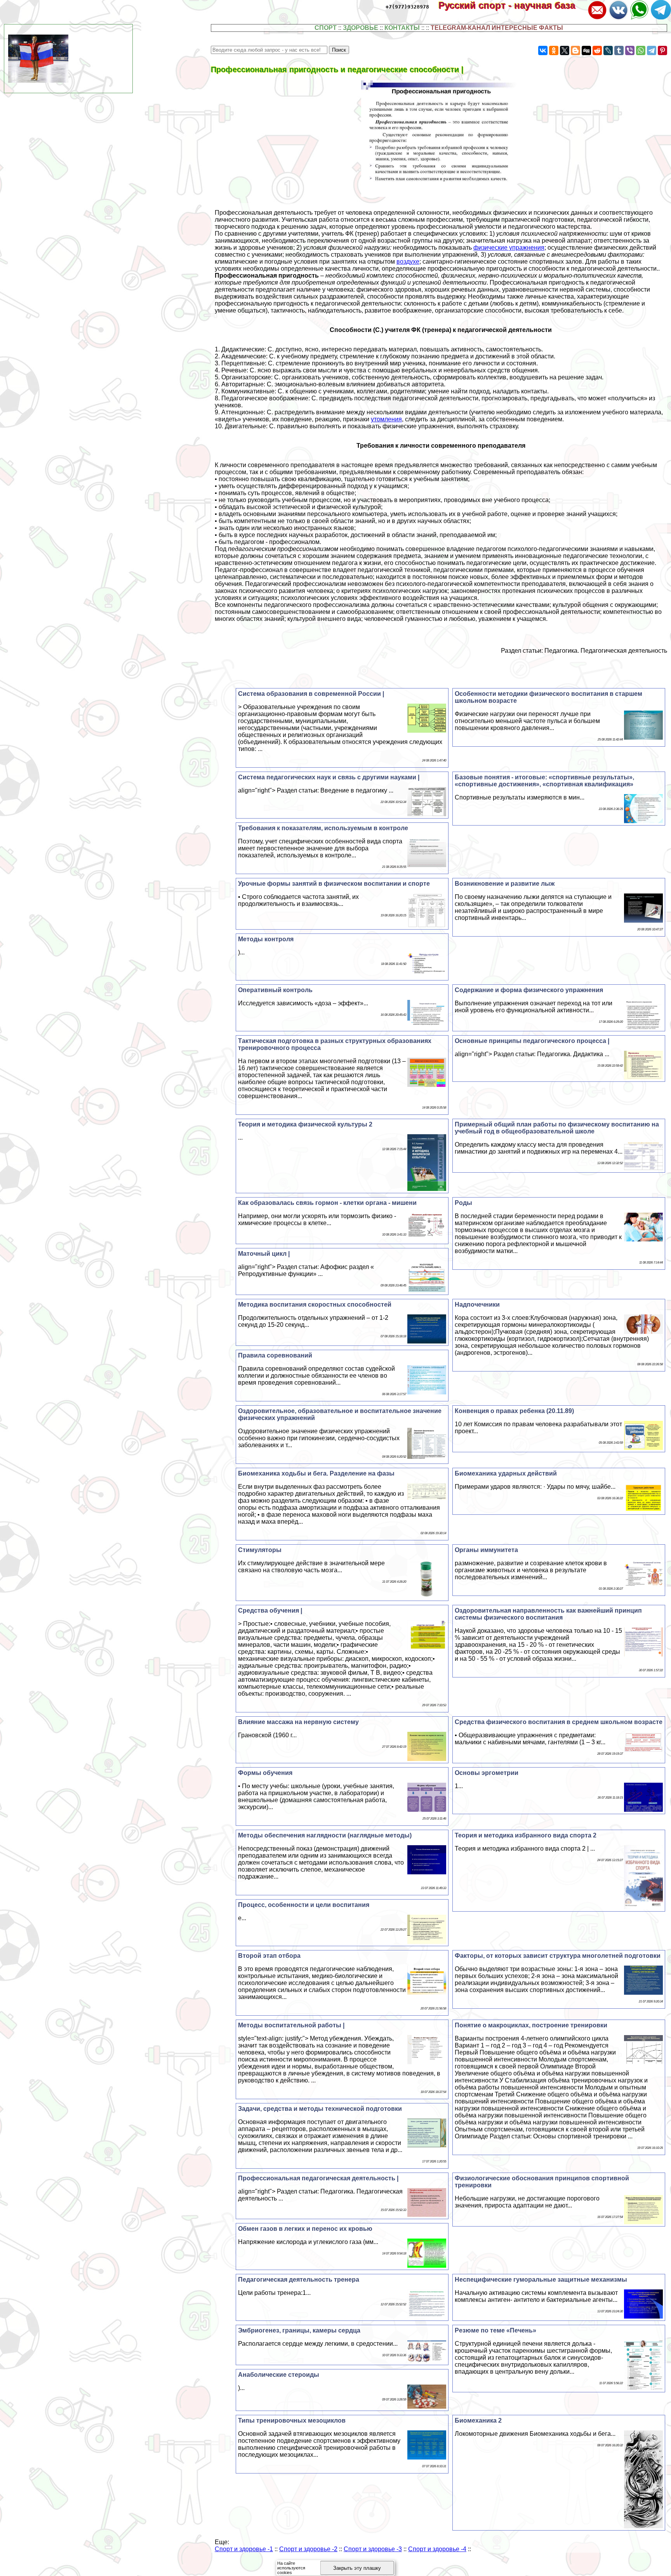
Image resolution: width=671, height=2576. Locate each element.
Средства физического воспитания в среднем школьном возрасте (559, 1722)
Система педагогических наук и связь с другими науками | (329, 777)
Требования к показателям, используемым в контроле (323, 828)
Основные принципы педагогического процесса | (532, 1041)
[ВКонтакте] (543, 50)
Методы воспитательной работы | (291, 2025)
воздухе (408, 262)
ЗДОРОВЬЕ (361, 28)
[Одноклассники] (554, 50)
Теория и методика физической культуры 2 (305, 1124)
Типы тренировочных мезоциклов (292, 2420)
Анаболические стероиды (279, 2375)
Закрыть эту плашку (357, 2568)
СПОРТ (326, 28)
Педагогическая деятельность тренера (299, 2280)
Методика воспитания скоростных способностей (315, 1305)
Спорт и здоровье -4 (437, 2549)
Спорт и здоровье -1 (244, 2549)
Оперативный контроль (275, 990)
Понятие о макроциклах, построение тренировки (531, 2025)
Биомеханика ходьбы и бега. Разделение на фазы (316, 1473)
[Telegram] (652, 50)
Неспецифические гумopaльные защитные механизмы (541, 2280)
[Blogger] (575, 50)
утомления (386, 419)
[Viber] (630, 50)
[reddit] (597, 50)
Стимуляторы (260, 1550)
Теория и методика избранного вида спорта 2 (526, 1835)
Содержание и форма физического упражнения (529, 990)
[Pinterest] (662, 50)
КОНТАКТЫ (402, 28)
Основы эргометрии (487, 1773)
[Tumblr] (619, 50)
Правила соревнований (275, 1355)
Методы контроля (266, 939)
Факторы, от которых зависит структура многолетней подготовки (558, 1956)
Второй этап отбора (269, 1956)
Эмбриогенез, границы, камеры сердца (299, 2330)
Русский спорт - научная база (512, 5)
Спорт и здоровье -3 (373, 2549)
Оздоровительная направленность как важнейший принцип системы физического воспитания (548, 1614)
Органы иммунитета (486, 1550)
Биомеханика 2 (478, 2420)
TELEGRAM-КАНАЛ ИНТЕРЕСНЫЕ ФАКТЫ (497, 28)
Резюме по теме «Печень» (495, 2330)
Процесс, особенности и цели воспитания (304, 1905)
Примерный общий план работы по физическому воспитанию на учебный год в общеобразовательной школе (557, 1128)
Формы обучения (265, 1773)
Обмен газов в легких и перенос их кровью (305, 2229)
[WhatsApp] (641, 50)
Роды (463, 1203)
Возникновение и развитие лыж (505, 884)
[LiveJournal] (608, 50)
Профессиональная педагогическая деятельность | (318, 2178)
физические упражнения (509, 248)
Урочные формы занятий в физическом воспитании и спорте (334, 884)
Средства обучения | (270, 1610)
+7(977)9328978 (407, 7)
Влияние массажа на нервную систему (298, 1722)
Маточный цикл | (264, 1254)
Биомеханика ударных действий (506, 1473)
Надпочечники (477, 1305)
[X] (565, 50)
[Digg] (586, 50)
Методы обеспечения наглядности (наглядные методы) (325, 1835)
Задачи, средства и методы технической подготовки (320, 2109)
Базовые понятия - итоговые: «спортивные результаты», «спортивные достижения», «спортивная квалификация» (544, 781)
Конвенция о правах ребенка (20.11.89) (514, 1411)
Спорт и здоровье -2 (308, 2549)
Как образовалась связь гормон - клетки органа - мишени (327, 1203)
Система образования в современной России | (311, 694)
